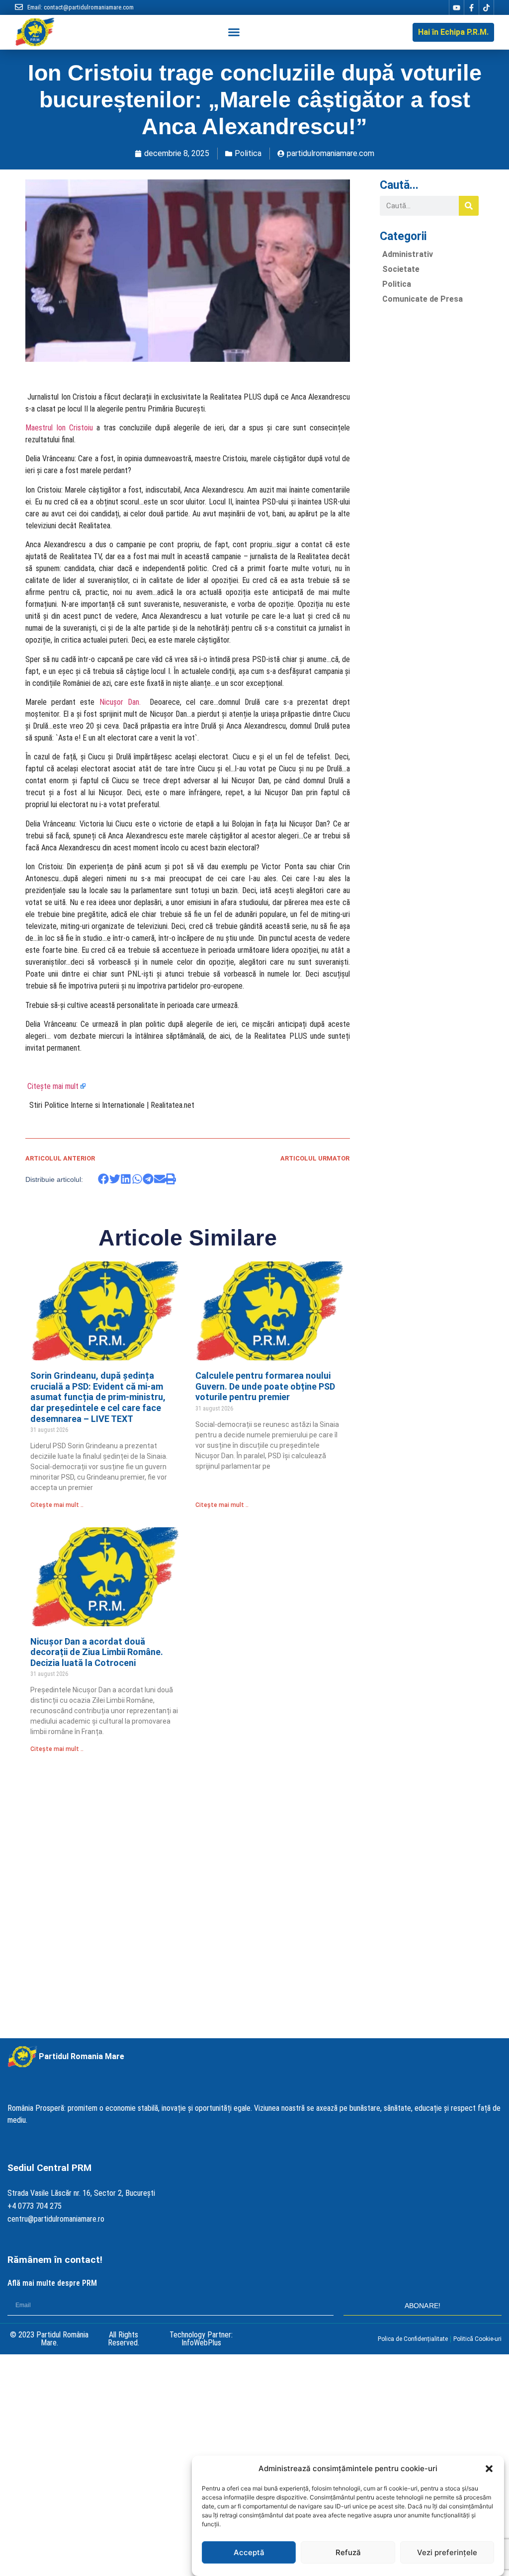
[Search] (469, 206)
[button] (489, 2469)
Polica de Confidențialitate (413, 2339)
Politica (248, 153)
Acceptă (249, 2552)
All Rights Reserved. (124, 2339)
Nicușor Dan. (125, 702)
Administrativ (408, 254)
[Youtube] (456, 7)
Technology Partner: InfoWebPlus (201, 2339)
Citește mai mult (53, 1086)
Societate (401, 269)
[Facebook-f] (471, 7)
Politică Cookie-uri (477, 2339)
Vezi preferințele (447, 2552)
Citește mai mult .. (57, 1505)
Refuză (348, 2552)
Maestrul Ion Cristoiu (59, 428)
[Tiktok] (486, 7)
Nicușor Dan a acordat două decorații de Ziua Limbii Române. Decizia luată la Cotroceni (97, 1652)
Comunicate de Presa (423, 299)
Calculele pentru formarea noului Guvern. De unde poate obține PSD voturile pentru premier (265, 1386)
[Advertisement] (429, 461)
